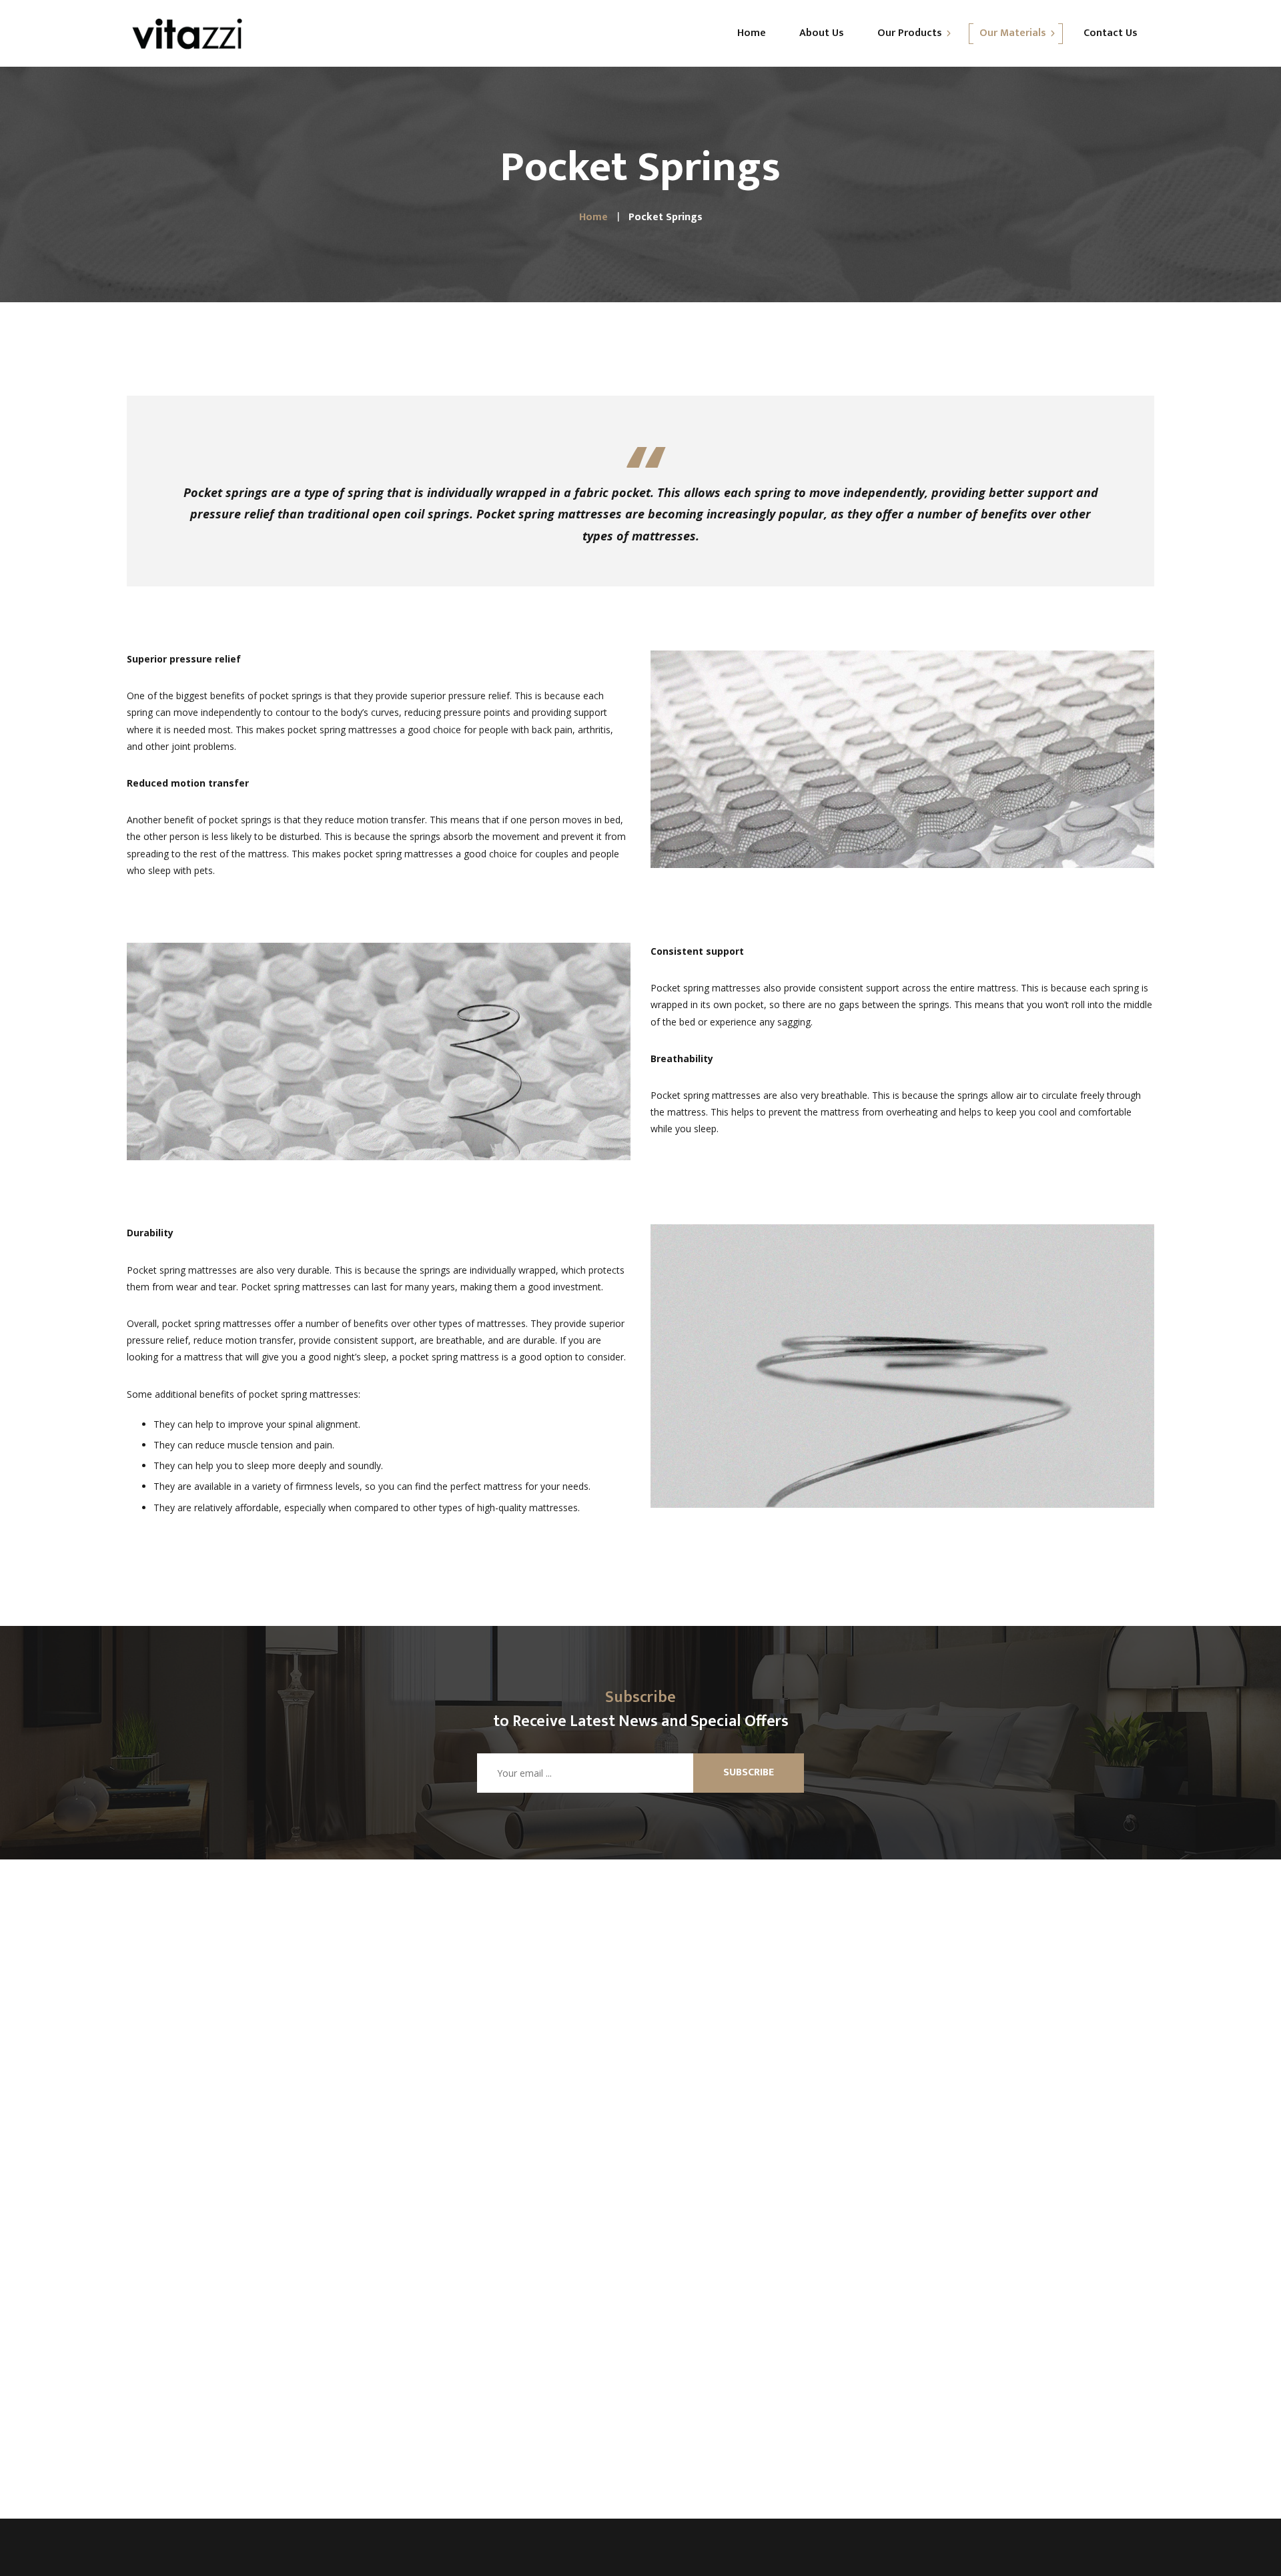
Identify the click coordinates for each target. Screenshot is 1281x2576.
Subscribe (749, 1772)
